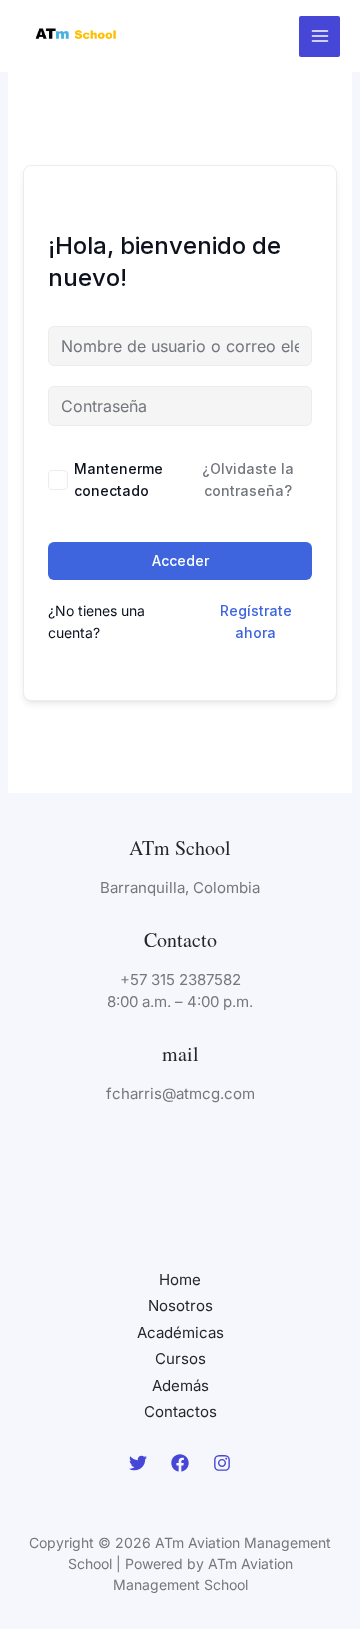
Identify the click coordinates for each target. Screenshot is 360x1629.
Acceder (180, 560)
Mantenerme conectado (118, 479)
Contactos (180, 1411)
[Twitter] (138, 1463)
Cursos (180, 1358)
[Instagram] (222, 1463)
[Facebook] (180, 1463)
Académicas (180, 1332)
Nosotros (180, 1305)
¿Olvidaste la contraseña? (248, 479)
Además (180, 1385)
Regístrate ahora (256, 621)
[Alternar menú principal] (319, 36)
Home (180, 1279)
